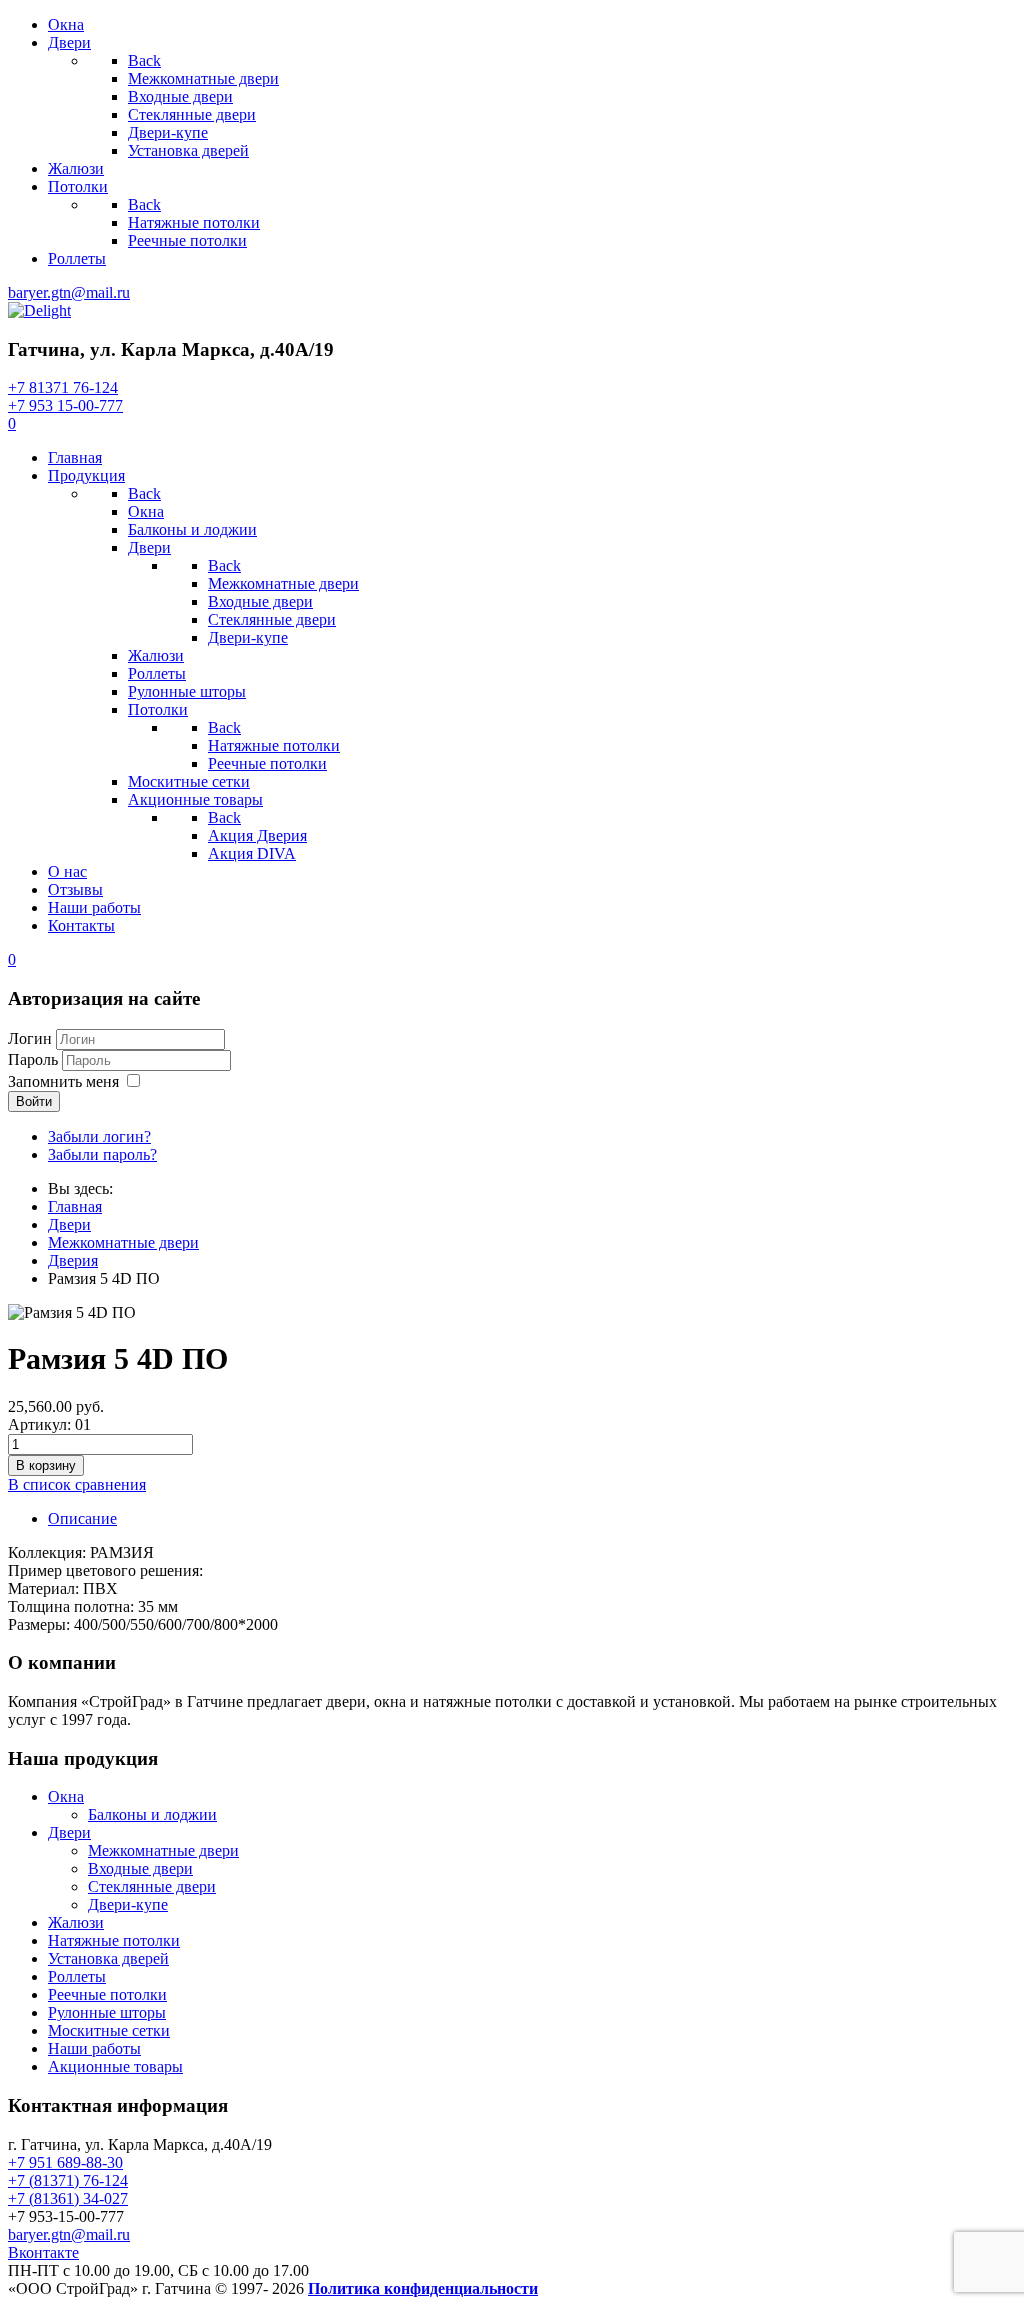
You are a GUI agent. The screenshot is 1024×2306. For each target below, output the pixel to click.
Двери (69, 1832)
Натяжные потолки (114, 1940)
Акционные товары (115, 2066)
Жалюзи (76, 1922)
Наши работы (94, 2048)
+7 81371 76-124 (63, 387)
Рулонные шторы (107, 2012)
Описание (82, 1518)
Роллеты (77, 1976)
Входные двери (140, 1868)
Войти (34, 1101)
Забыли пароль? (102, 1154)
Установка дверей (108, 1958)
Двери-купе (128, 1904)
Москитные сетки (109, 2030)
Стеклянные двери (152, 1886)
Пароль (33, 1059)
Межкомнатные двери (163, 1850)
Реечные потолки (107, 1994)
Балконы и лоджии (152, 1814)
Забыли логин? (99, 1136)
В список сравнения (77, 1484)
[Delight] (39, 310)
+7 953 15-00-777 (65, 405)
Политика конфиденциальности (423, 2288)
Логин (30, 1038)
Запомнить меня (63, 1081)
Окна (66, 1796)
